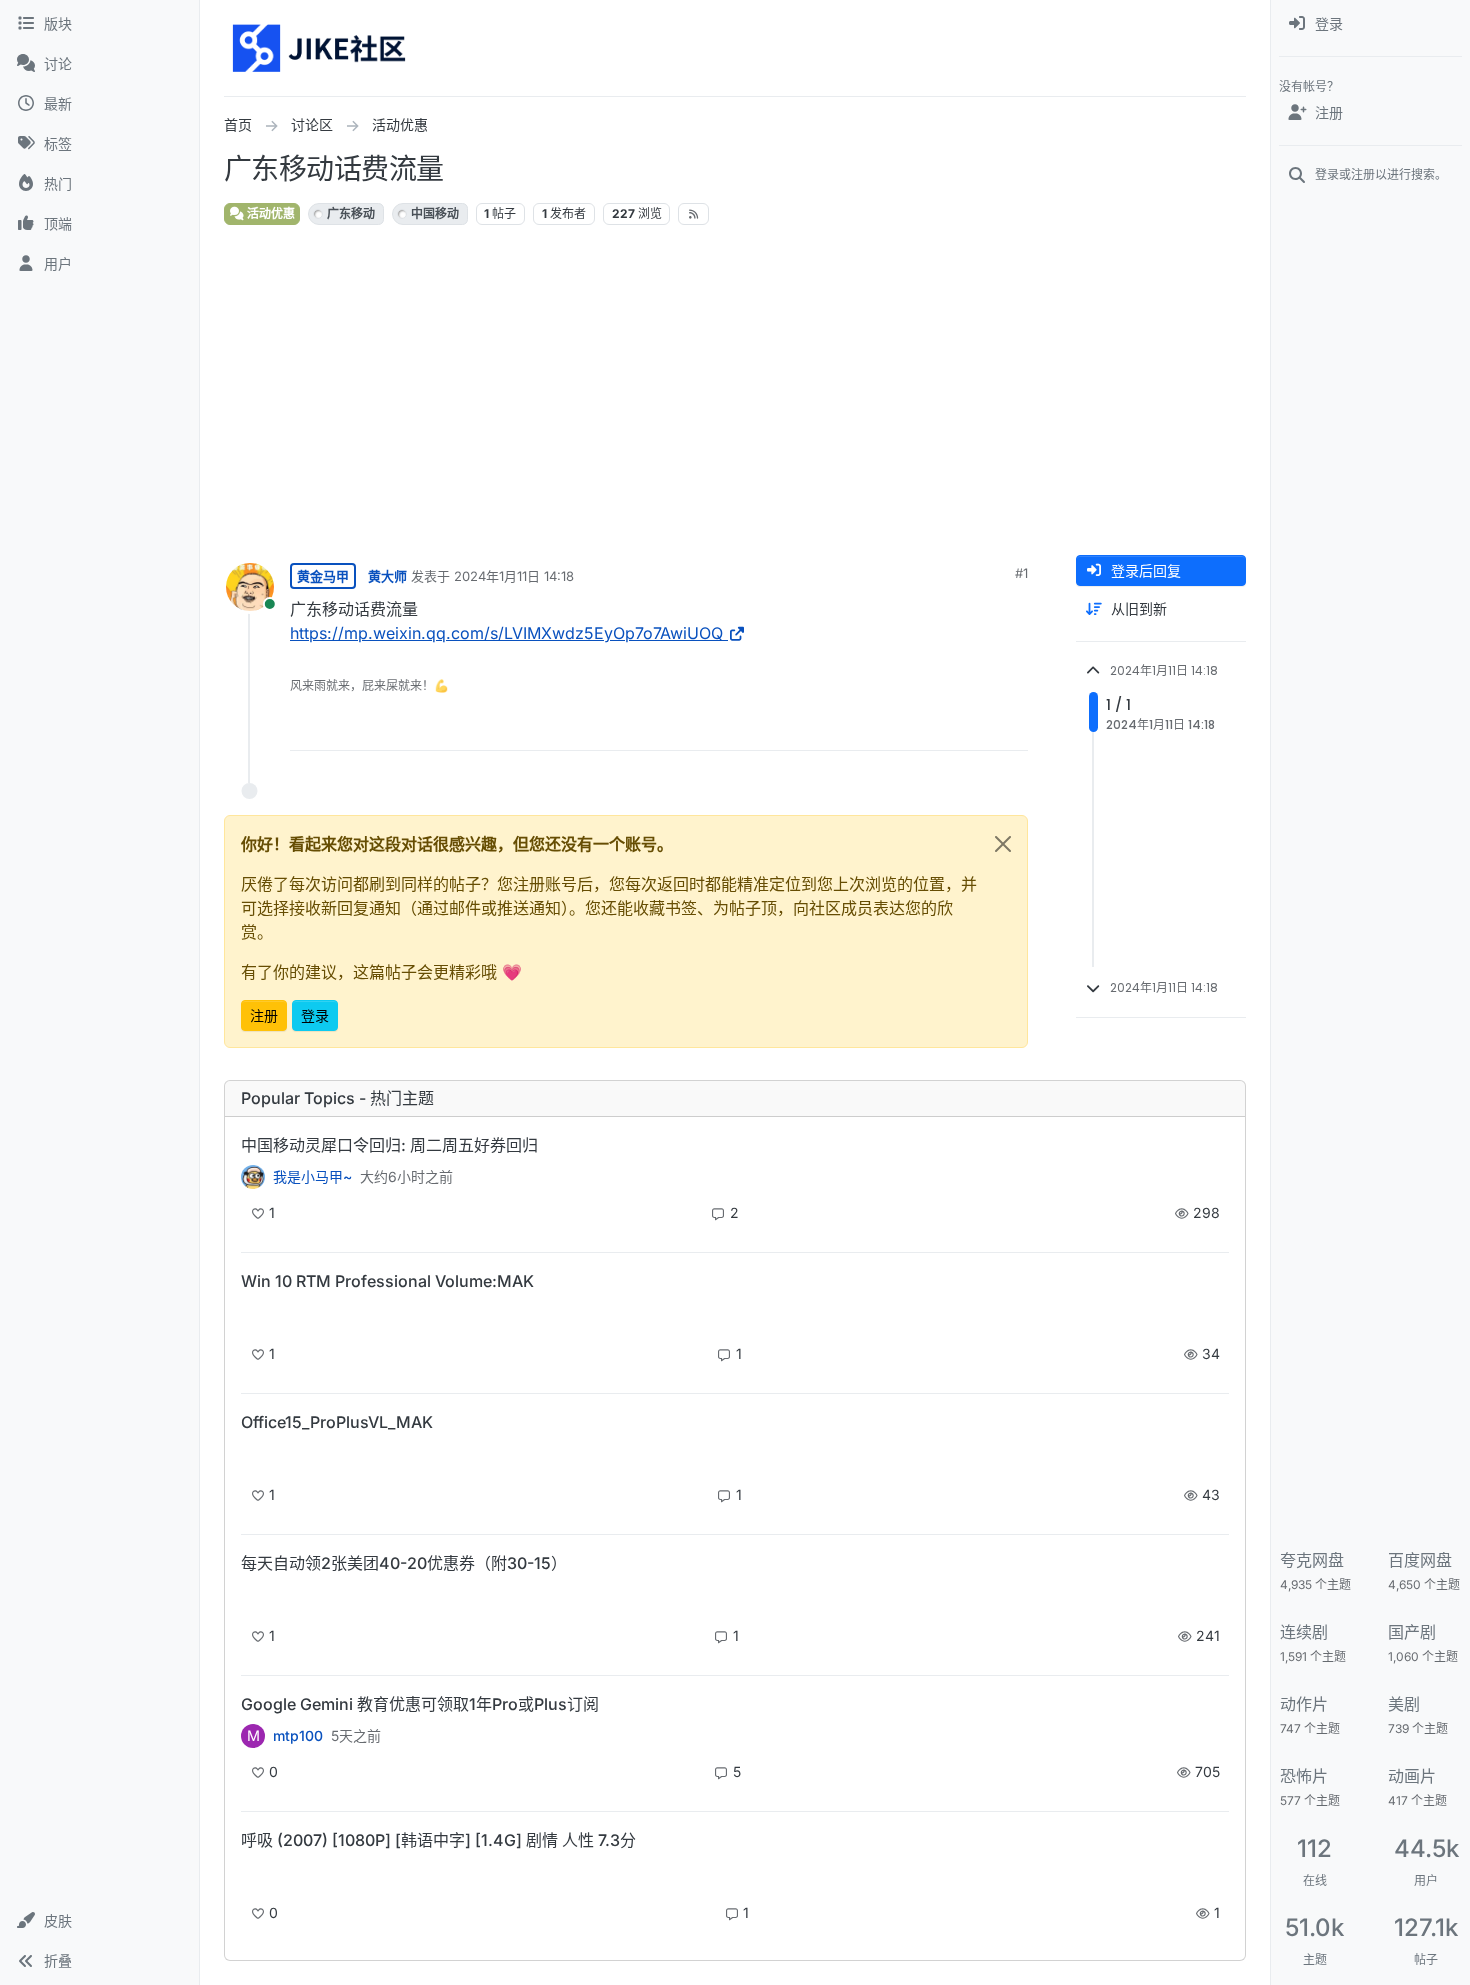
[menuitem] (1370, 24)
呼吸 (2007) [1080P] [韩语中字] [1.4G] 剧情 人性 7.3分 (438, 1840)
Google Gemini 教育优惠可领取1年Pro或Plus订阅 (420, 1704)
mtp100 (298, 1736)
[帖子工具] (1011, 726)
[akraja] (253, 1315)
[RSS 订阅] (693, 214)
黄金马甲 (323, 576)
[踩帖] (971, 726)
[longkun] (253, 1597)
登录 (315, 1015)
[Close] (1003, 844)
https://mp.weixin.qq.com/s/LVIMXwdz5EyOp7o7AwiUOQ (506, 633)
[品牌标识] (320, 48)
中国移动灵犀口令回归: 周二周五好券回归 (389, 1145)
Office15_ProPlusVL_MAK (337, 1422)
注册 (264, 1015)
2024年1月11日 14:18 (514, 576)
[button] (99, 1921)
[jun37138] (253, 1874)
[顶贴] (901, 726)
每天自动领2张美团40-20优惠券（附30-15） (404, 1563)
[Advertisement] (824, 391)
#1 (1021, 573)
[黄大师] (253, 1177)
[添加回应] (861, 726)
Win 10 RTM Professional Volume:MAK (387, 1281)
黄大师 (387, 576)
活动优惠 (269, 213)
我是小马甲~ (312, 1177)
